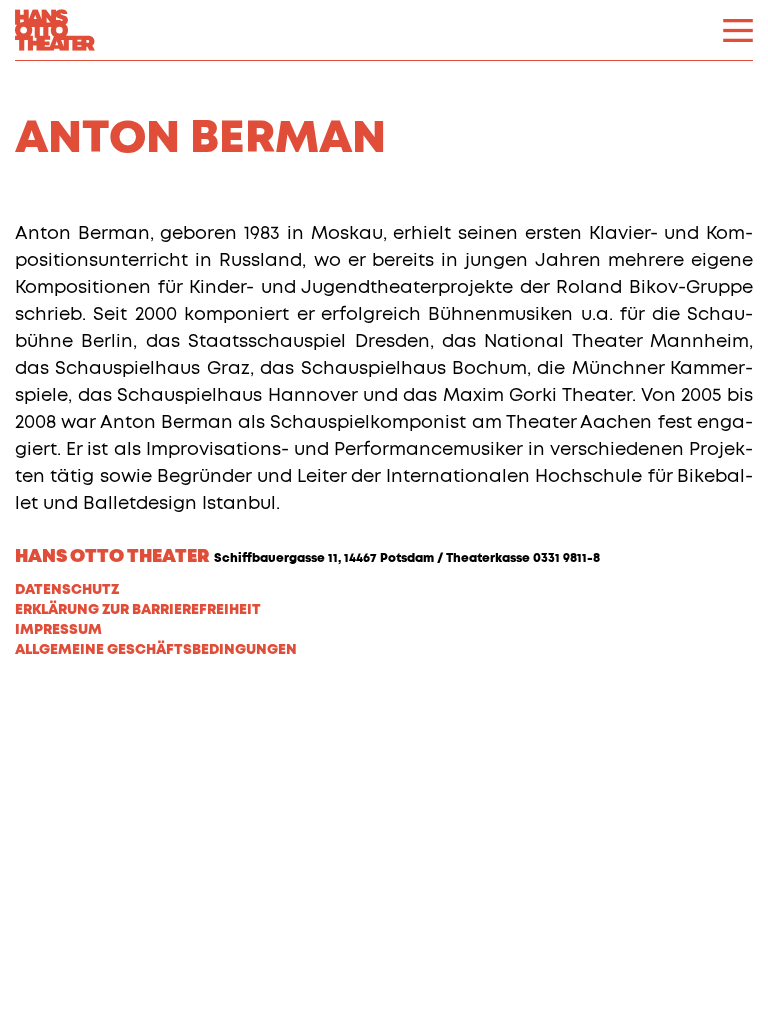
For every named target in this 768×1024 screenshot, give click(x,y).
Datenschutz (67, 590)
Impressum (58, 630)
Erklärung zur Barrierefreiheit (138, 610)
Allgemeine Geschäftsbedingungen (156, 650)
